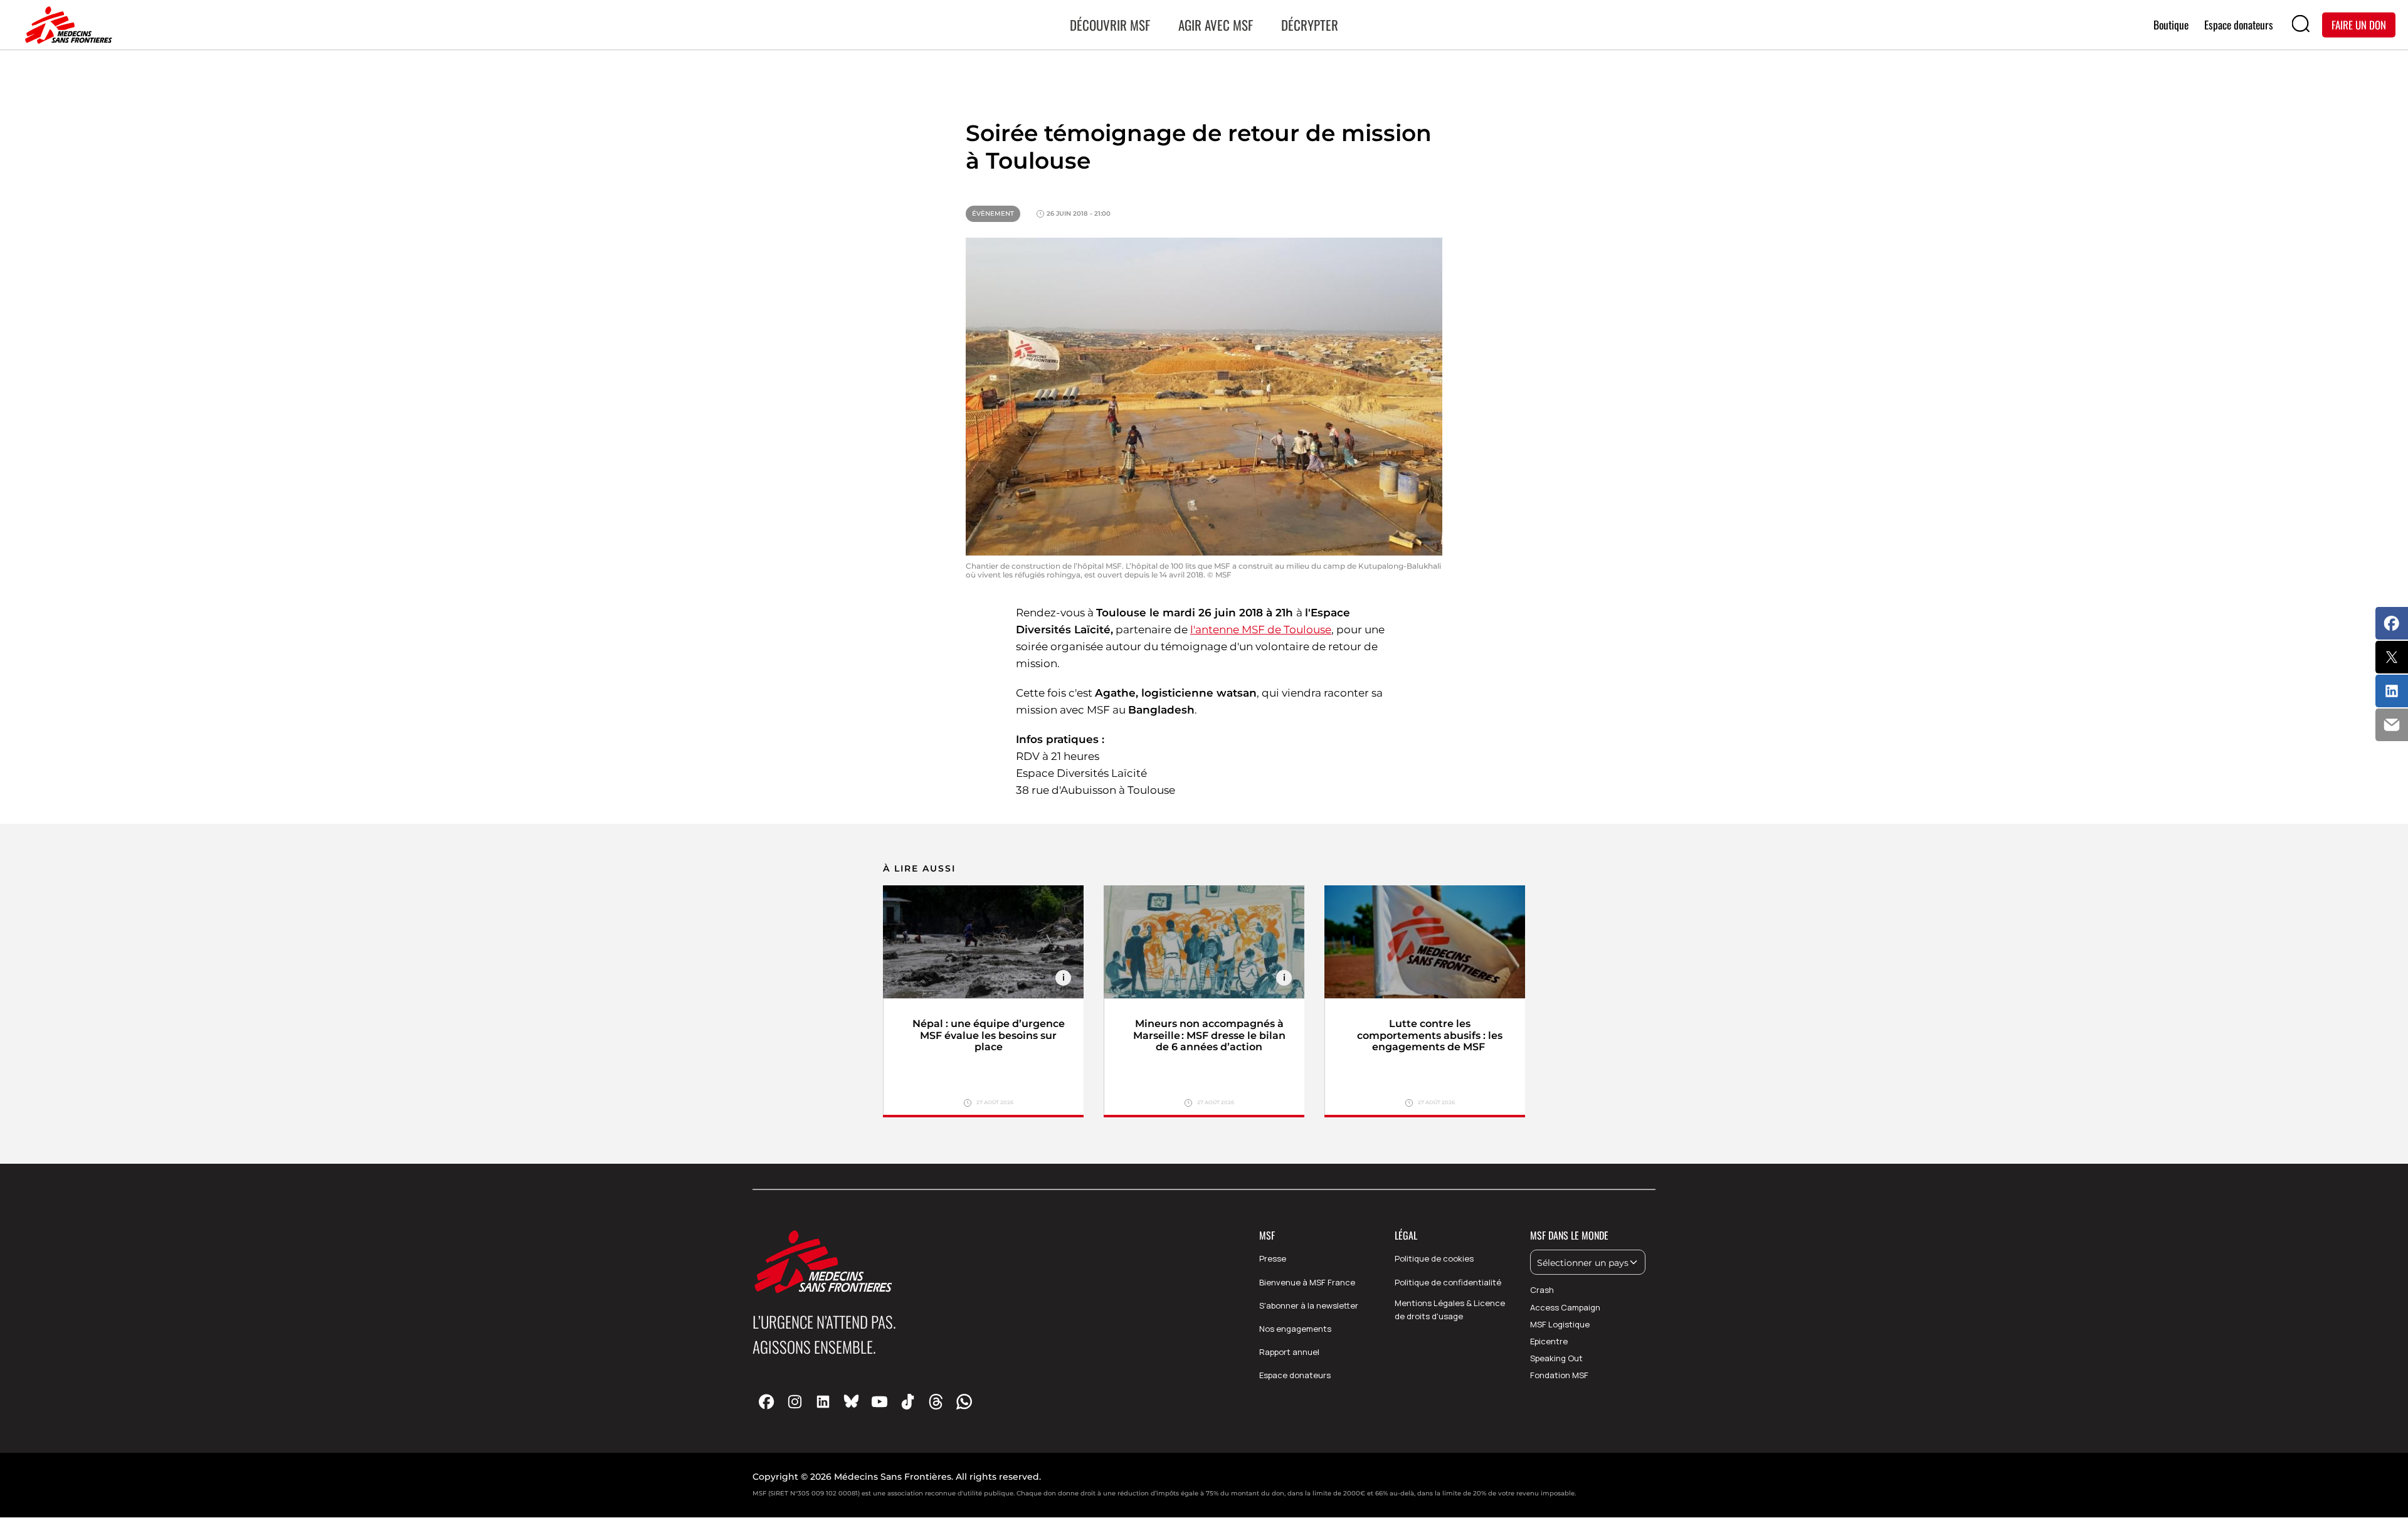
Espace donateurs (1295, 1375)
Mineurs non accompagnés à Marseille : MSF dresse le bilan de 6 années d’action (1209, 1036)
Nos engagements (1295, 1329)
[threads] (936, 1401)
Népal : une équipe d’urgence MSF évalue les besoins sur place (989, 1036)
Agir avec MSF (1216, 25)
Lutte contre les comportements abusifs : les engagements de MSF (1430, 1036)
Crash (1542, 1290)
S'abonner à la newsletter (1309, 1305)
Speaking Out (1556, 1358)
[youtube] (879, 1401)
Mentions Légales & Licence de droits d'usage (1450, 1310)
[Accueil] (66, 25)
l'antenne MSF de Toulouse (1261, 630)
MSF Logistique (1560, 1324)
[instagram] (795, 1401)
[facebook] (767, 1401)
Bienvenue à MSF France (1307, 1282)
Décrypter (1310, 25)
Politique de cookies (1434, 1258)
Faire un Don (2359, 24)
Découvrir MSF (1110, 25)
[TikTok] (908, 1401)
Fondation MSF (1559, 1375)
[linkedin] (823, 1401)
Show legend (1063, 978)
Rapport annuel (1289, 1352)
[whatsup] (964, 1401)
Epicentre (1549, 1341)
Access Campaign (1565, 1307)
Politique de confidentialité (1448, 1282)
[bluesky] (851, 1401)
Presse (1273, 1258)
